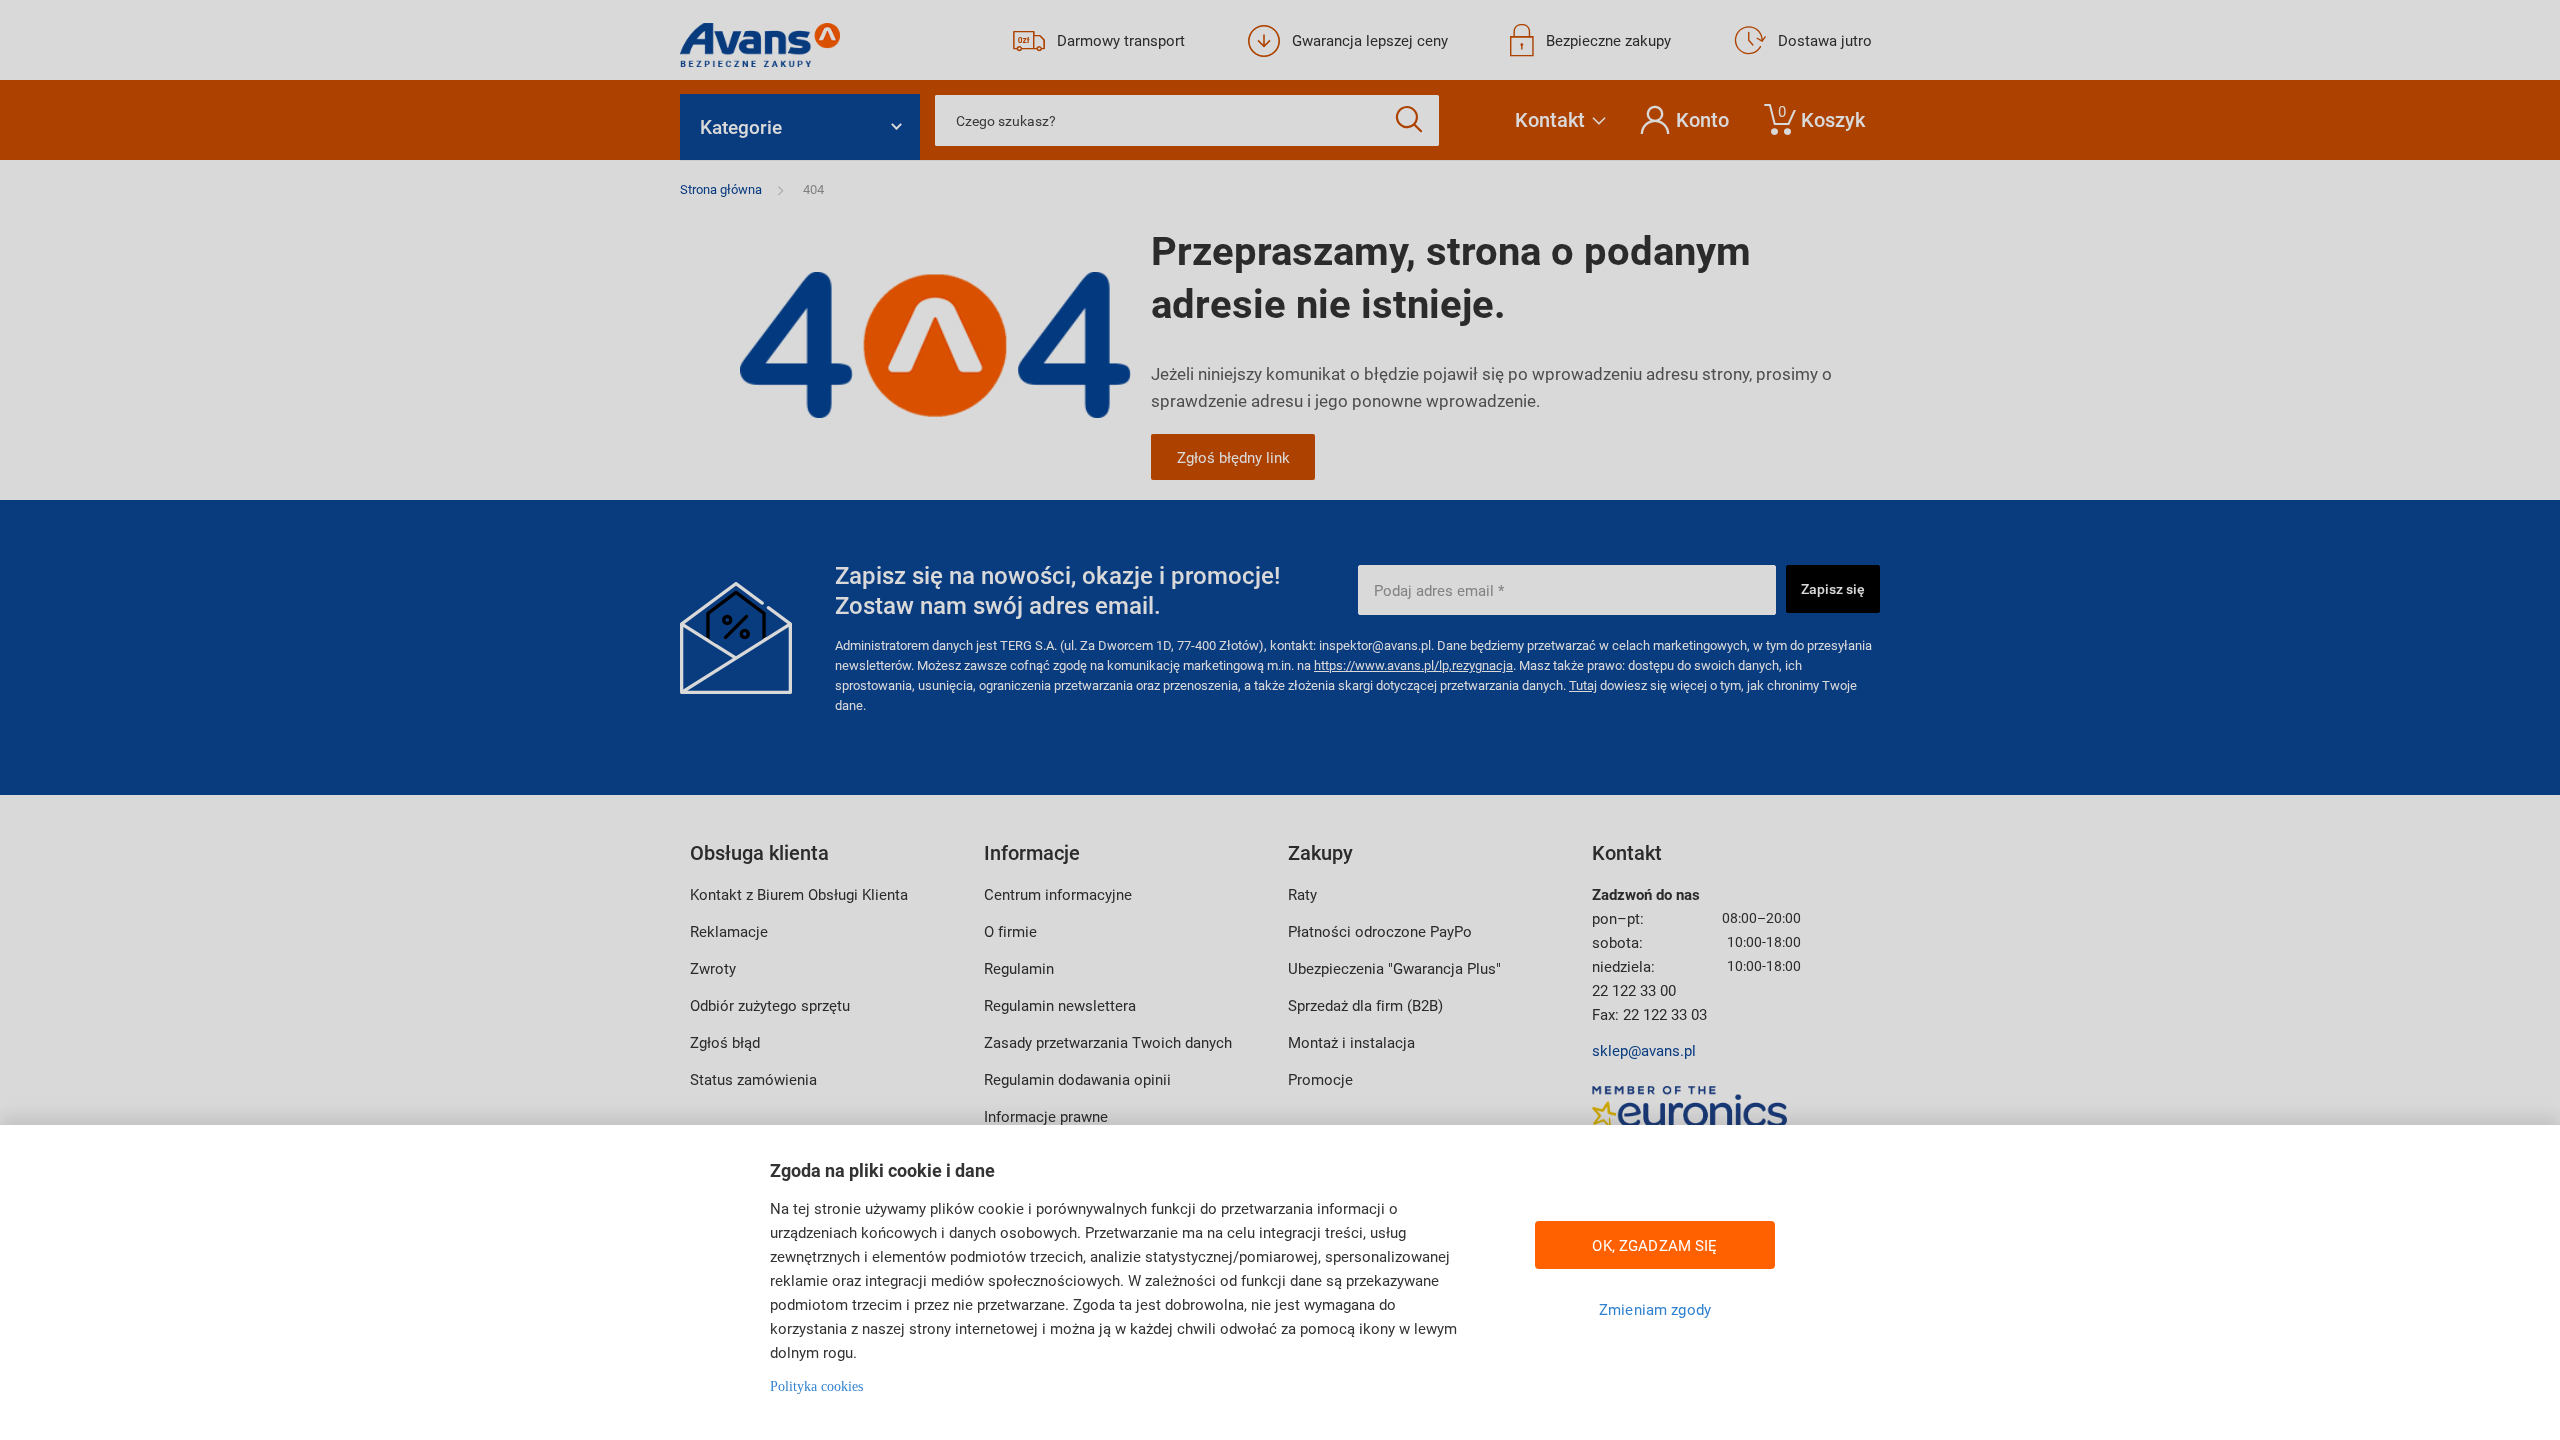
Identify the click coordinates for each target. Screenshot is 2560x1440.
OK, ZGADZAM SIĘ (1654, 1245)
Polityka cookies (816, 1386)
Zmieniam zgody (1655, 1309)
